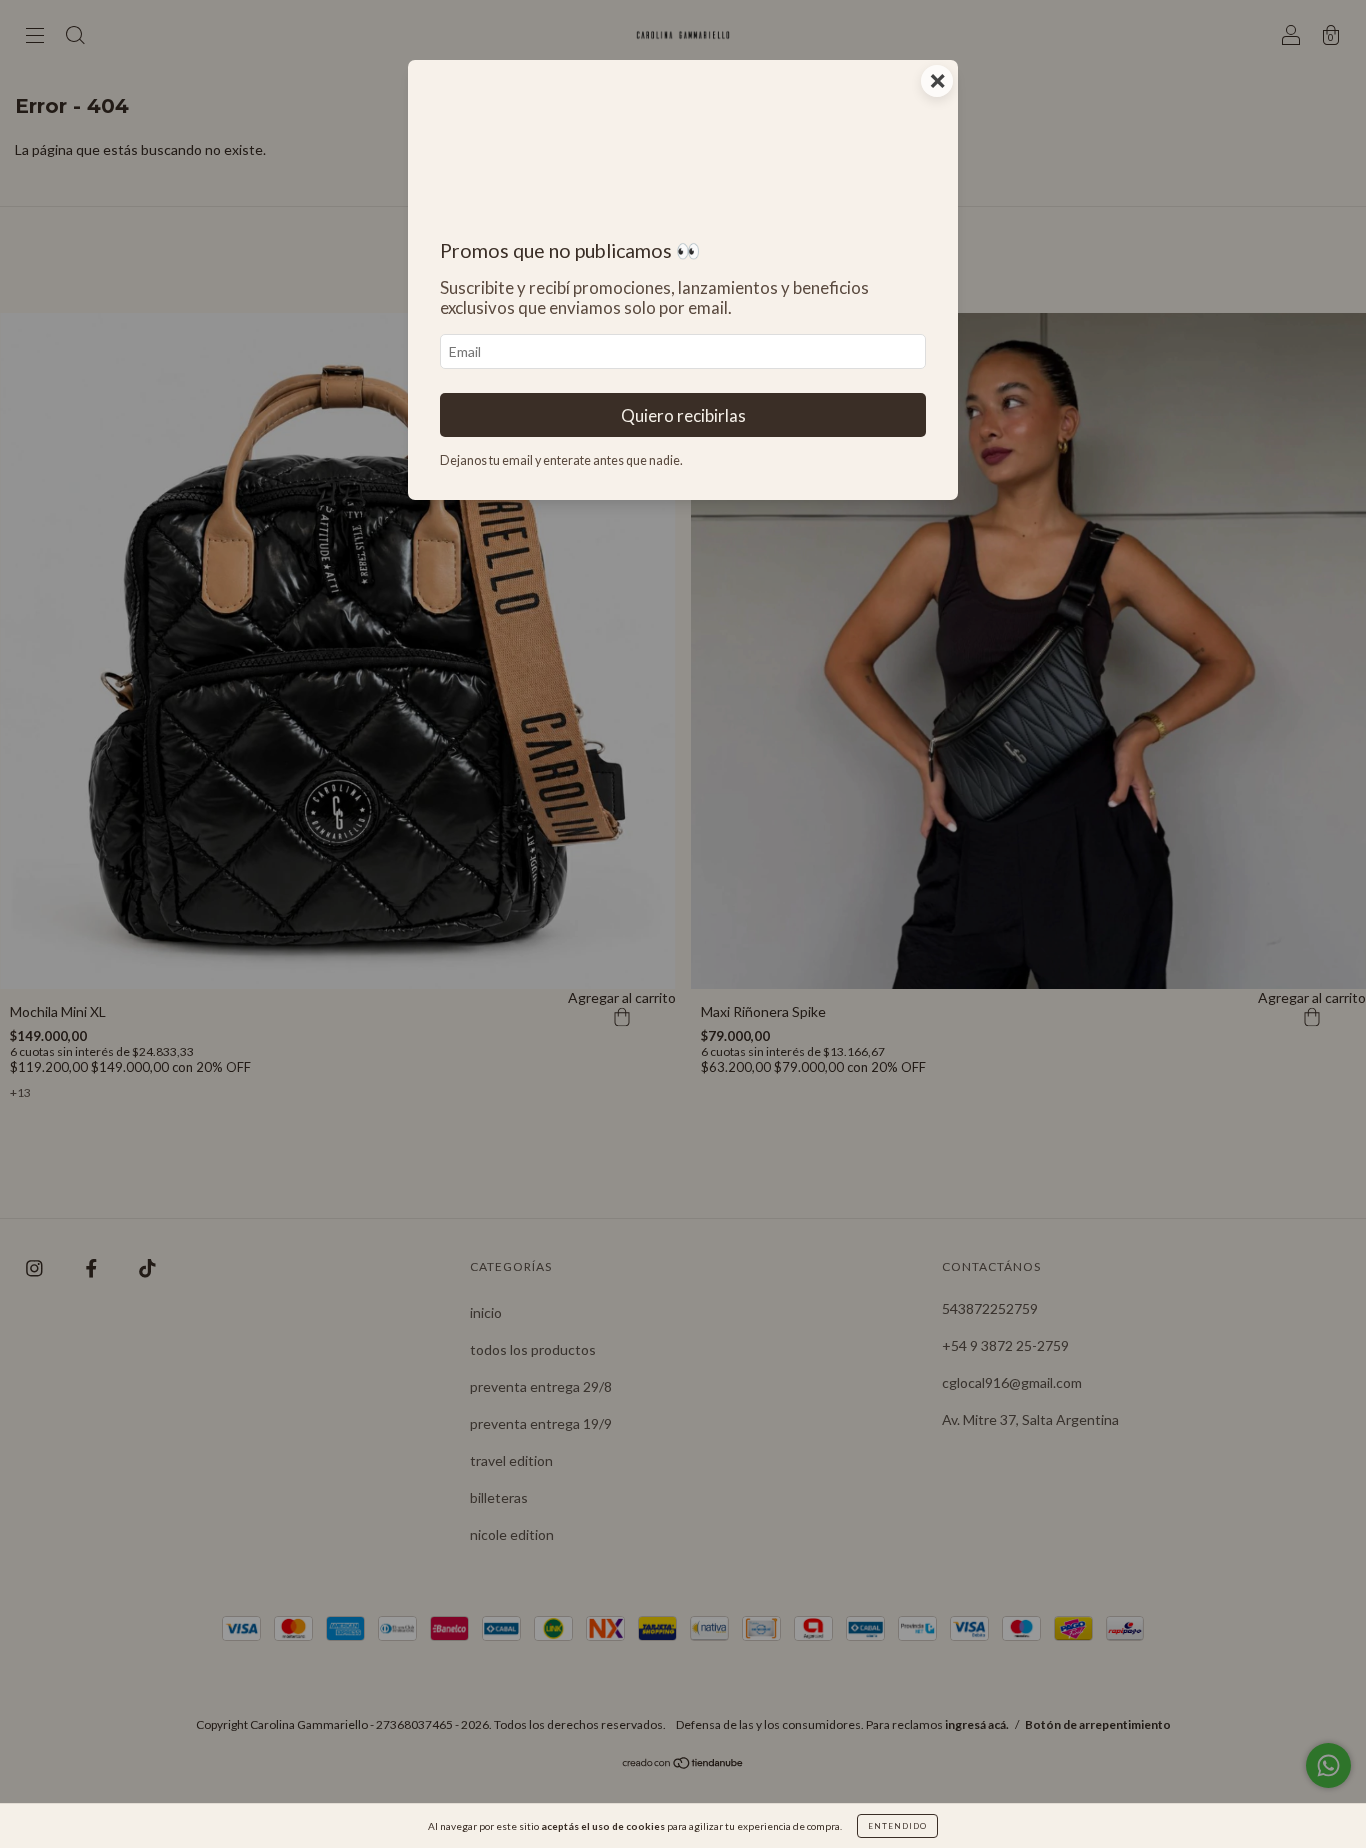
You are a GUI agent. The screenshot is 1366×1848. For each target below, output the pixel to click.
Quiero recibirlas (683, 415)
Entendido (897, 1826)
